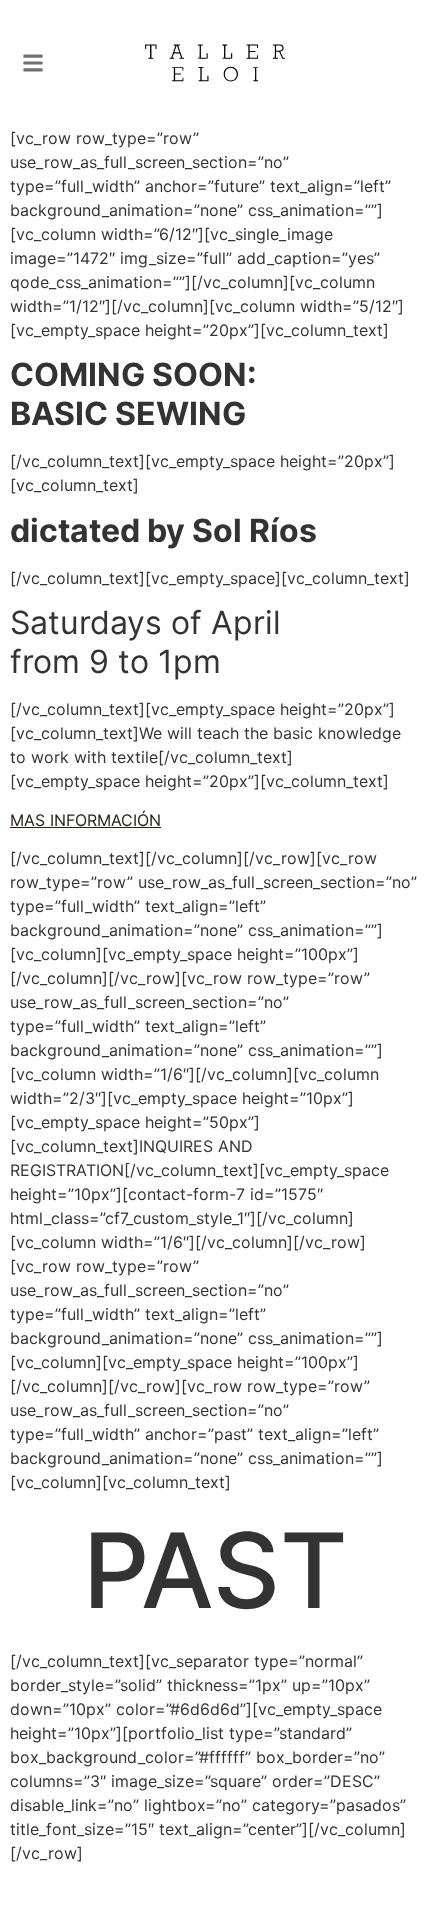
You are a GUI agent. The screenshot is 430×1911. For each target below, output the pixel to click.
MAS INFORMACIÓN (85, 820)
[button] (33, 63)
